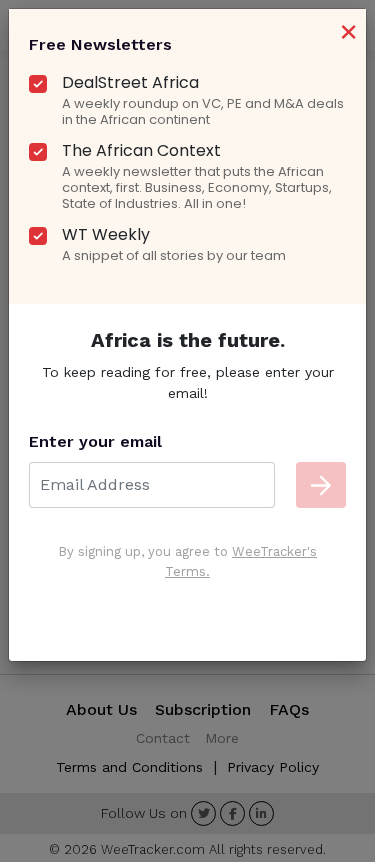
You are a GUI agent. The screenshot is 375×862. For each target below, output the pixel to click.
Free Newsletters (100, 44)
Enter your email (95, 441)
